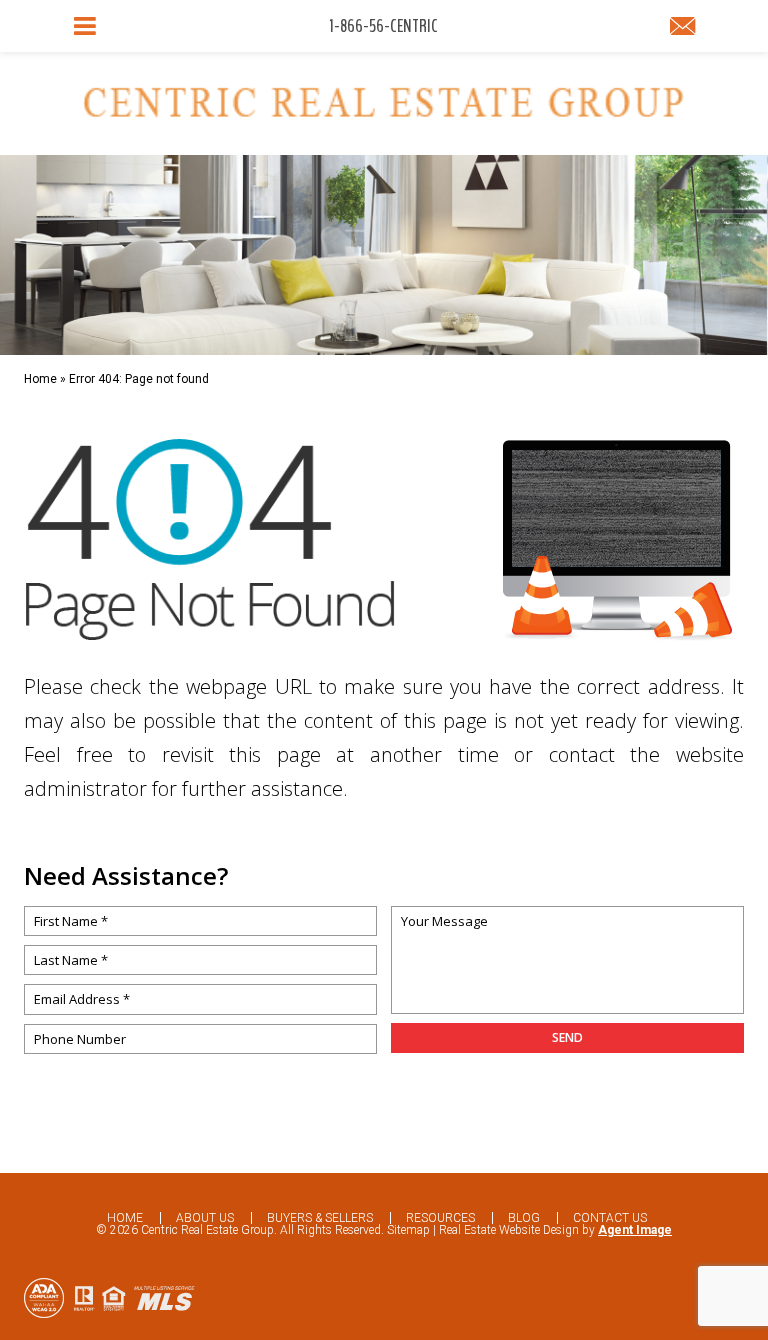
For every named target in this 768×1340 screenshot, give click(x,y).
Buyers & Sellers (320, 1218)
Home (125, 1218)
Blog (524, 1218)
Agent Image (635, 1230)
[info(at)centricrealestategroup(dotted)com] (682, 28)
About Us (205, 1218)
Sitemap (408, 1230)
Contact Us (610, 1218)
